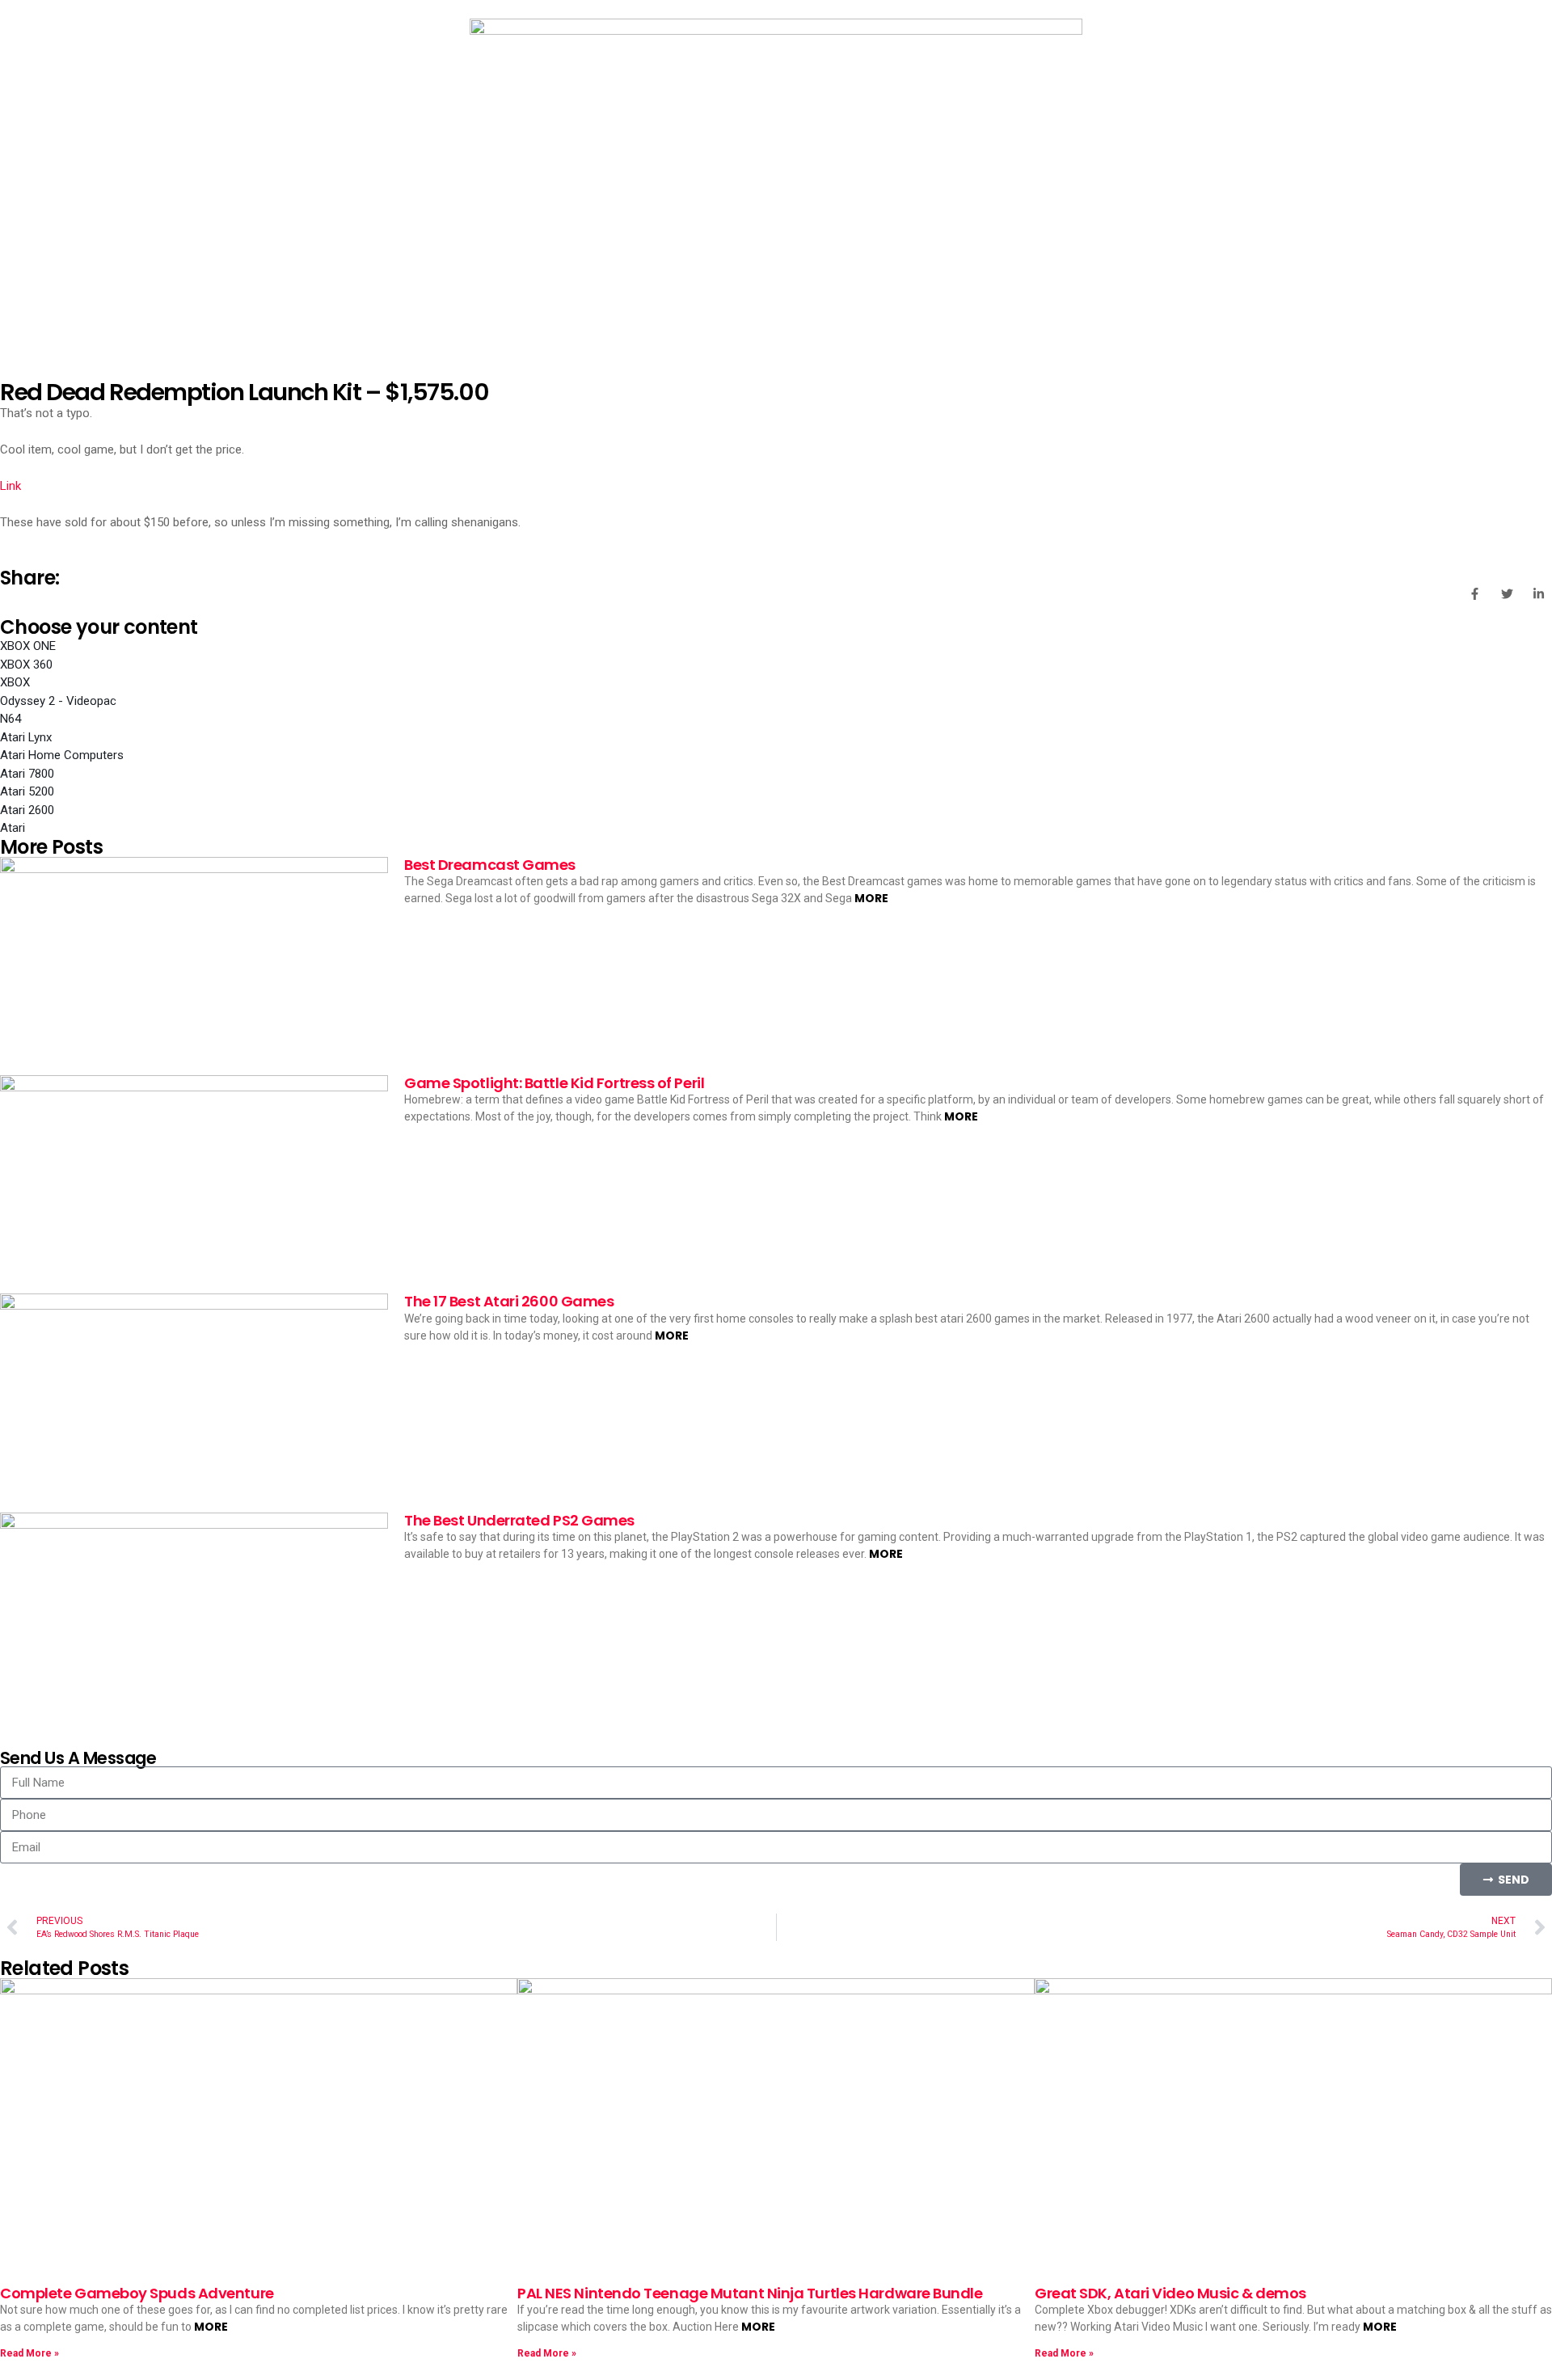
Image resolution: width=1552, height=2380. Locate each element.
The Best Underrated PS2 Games (519, 1520)
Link (11, 486)
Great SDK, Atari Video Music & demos (1170, 2293)
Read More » (30, 2353)
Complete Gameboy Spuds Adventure (137, 2293)
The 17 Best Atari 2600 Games (509, 1301)
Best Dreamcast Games (490, 865)
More (871, 898)
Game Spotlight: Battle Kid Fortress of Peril (554, 1083)
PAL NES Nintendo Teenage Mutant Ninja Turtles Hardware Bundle (750, 2293)
